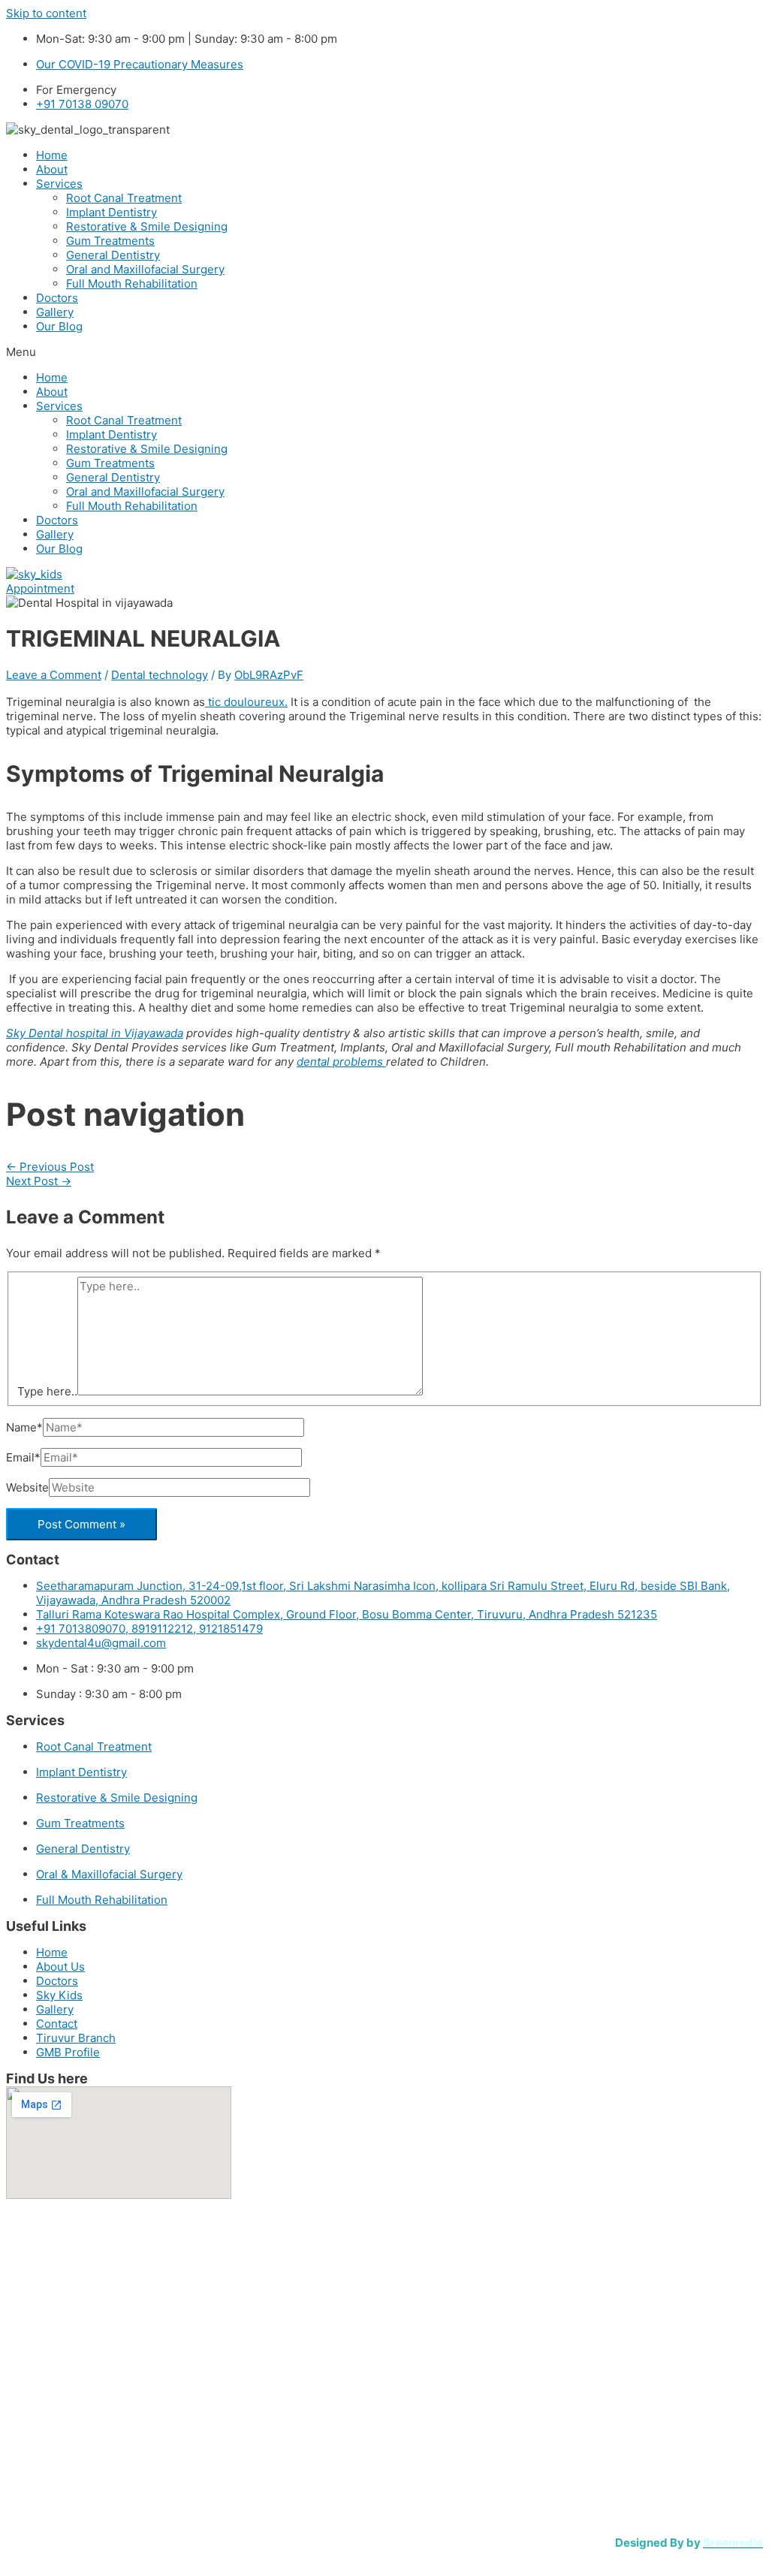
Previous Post (50, 1167)
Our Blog (59, 326)
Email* (23, 1457)
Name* (24, 1427)
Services (59, 184)
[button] (384, 352)
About (52, 169)
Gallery (55, 312)
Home (52, 155)
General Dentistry (113, 255)
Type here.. (47, 1391)
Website (27, 1487)
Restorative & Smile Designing (147, 226)
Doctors (57, 298)
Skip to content (46, 13)
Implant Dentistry (112, 212)
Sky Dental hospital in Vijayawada (95, 1033)
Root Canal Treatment (124, 198)
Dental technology (160, 675)
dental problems (341, 1062)
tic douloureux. (246, 702)
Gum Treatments (110, 241)
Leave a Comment (54, 675)
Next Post (39, 1181)
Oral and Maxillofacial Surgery (145, 269)
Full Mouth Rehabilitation (132, 284)
